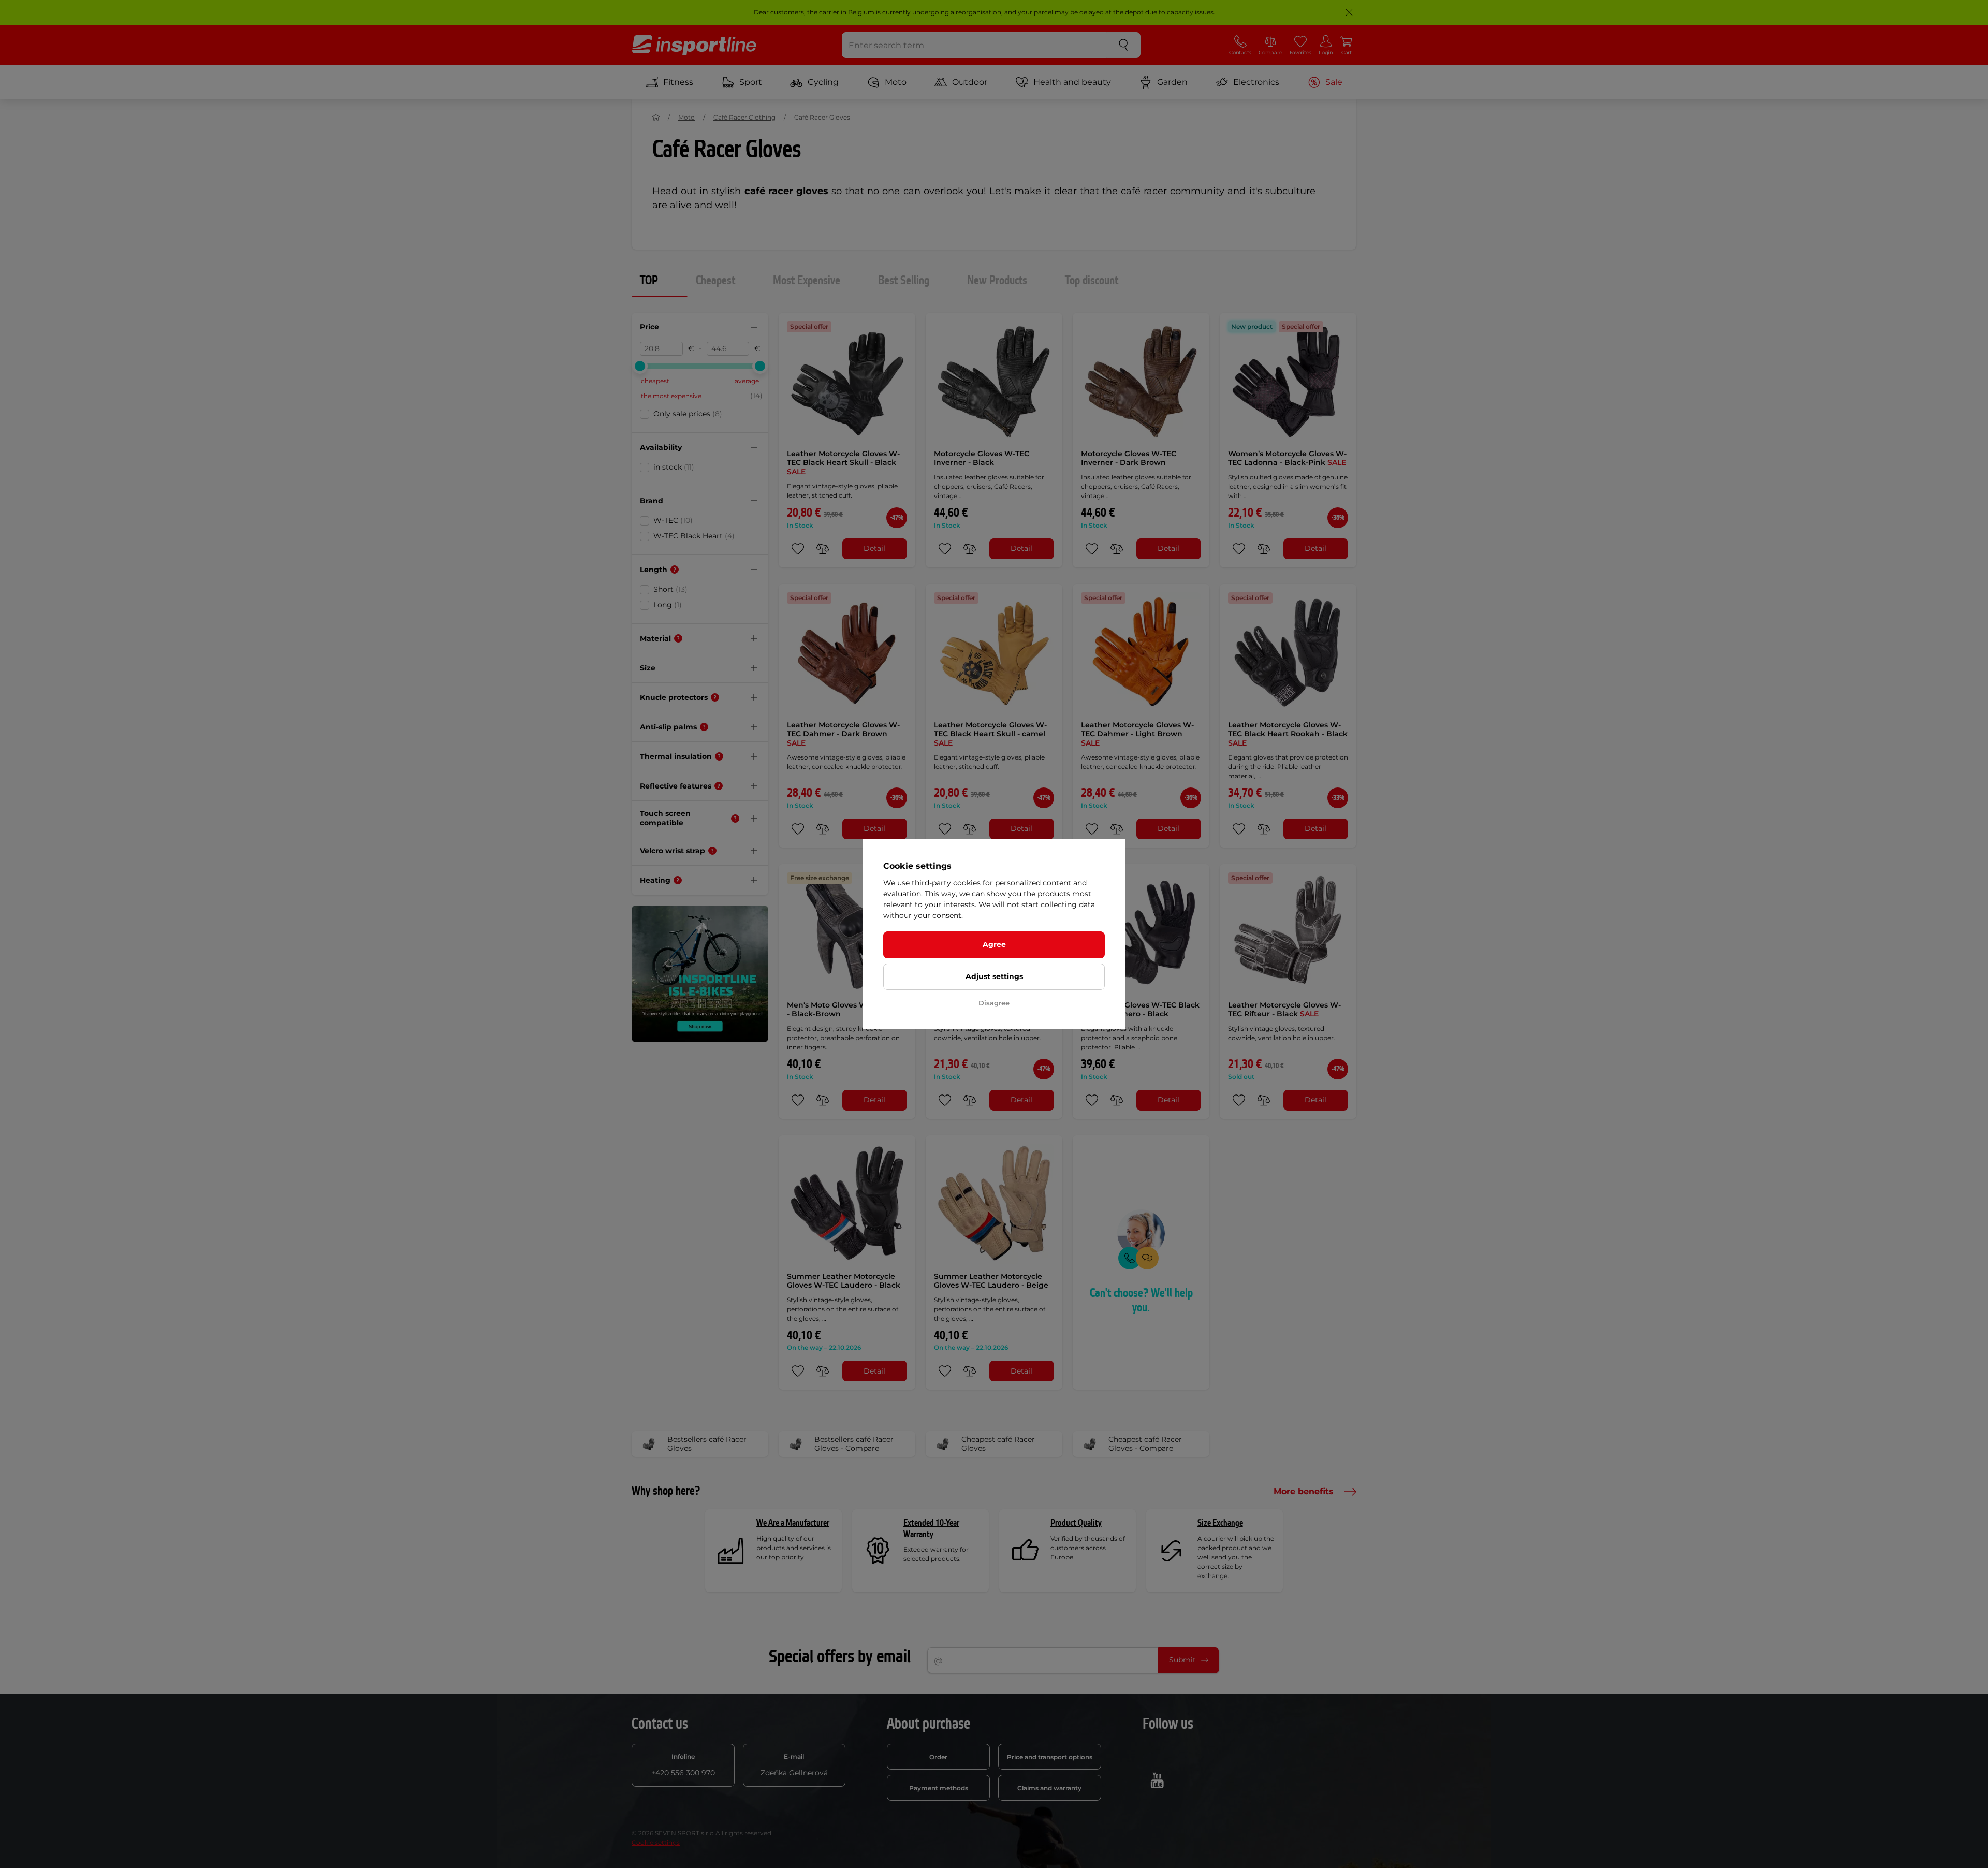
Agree (994, 944)
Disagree (994, 1003)
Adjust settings (994, 976)
